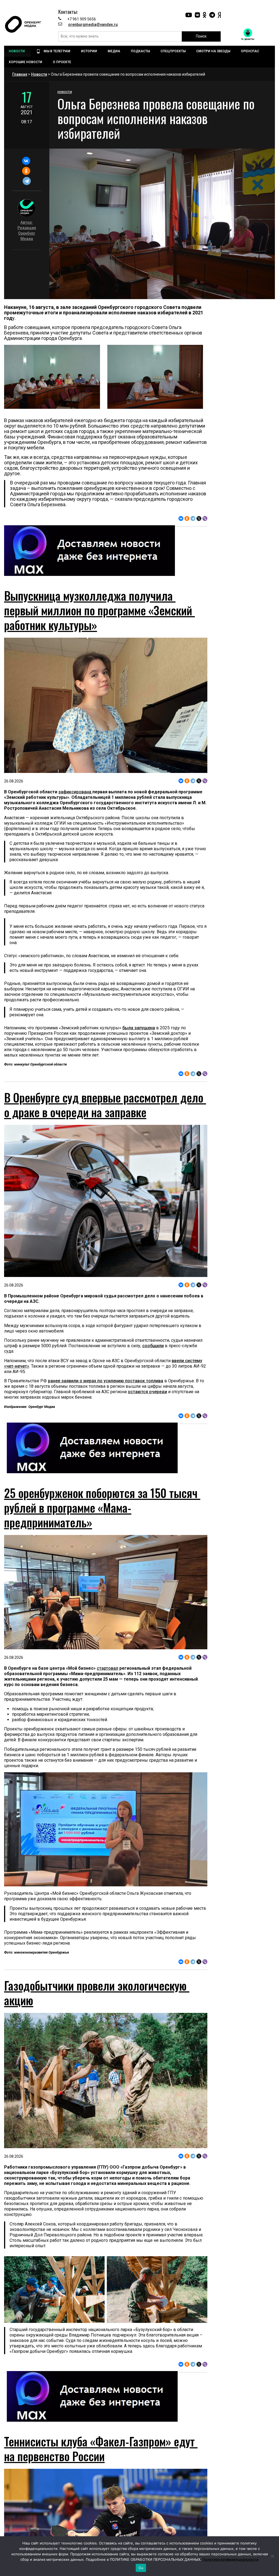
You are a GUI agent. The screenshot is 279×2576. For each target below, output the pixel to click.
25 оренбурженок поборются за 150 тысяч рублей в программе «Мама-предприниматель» (102, 1507)
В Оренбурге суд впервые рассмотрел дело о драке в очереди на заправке (105, 1105)
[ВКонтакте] (26, 161)
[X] (199, 518)
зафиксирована (75, 792)
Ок (141, 2568)
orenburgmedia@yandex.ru (93, 24)
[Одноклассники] (26, 171)
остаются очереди (147, 1392)
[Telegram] (27, 181)
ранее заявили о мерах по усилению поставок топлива (106, 1381)
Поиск (201, 36)
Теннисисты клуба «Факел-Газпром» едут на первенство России (101, 2449)
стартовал (107, 1668)
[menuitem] (17, 51)
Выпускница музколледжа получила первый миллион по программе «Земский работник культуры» (99, 610)
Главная (20, 74)
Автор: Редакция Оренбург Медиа (27, 231)
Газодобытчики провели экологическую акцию (97, 1993)
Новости (39, 74)
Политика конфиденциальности (231, 2559)
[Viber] (205, 518)
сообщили (153, 1346)
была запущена (139, 1028)
